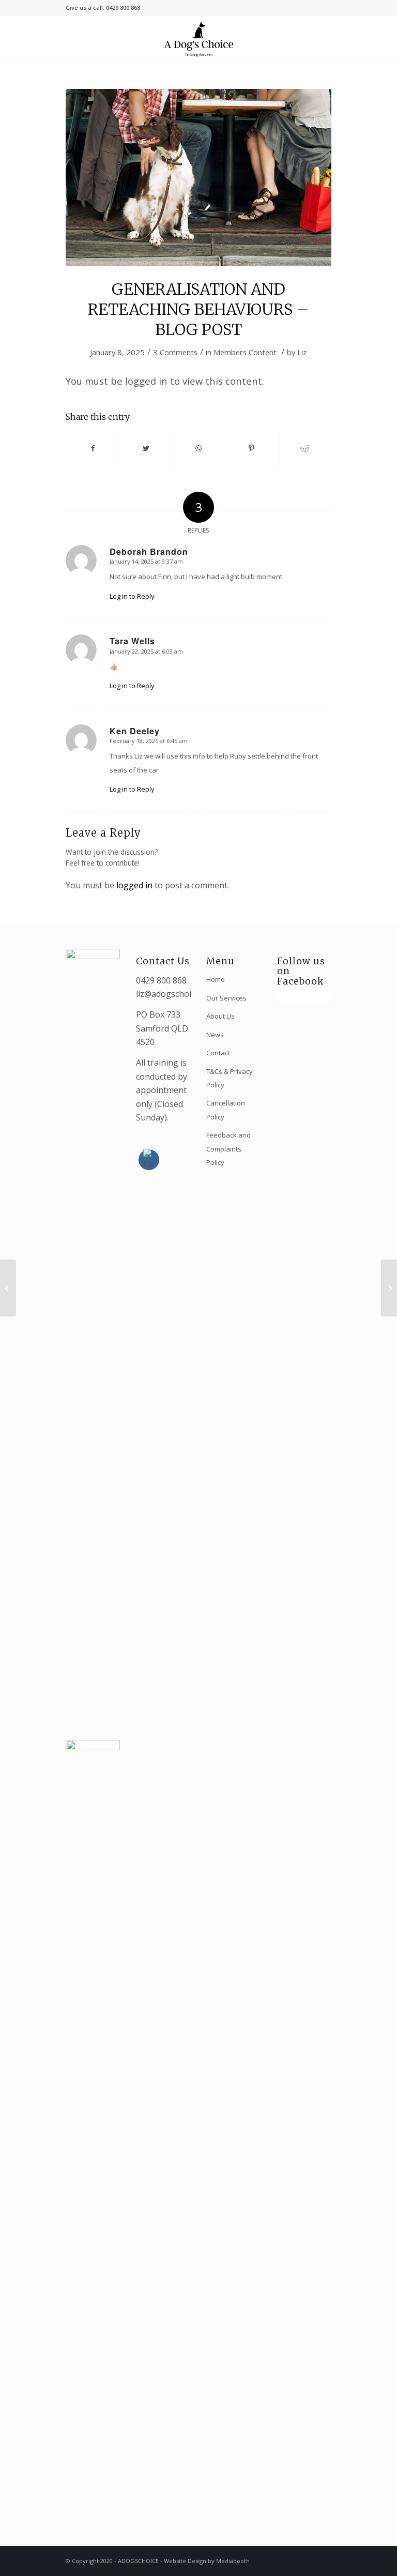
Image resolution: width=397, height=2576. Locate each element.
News (215, 1035)
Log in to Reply (132, 596)
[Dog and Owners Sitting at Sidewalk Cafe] (198, 178)
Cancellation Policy (226, 1110)
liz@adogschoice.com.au (182, 994)
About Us (220, 1016)
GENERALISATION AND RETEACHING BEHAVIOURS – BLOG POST (198, 309)
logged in (134, 885)
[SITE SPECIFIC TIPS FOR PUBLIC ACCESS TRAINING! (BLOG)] (389, 1288)
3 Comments (175, 352)
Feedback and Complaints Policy (228, 1149)
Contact (218, 1053)
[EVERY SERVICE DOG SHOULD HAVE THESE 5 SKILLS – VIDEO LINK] (8, 1288)
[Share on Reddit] (305, 448)
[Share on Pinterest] (251, 448)
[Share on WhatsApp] (199, 448)
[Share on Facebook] (93, 448)
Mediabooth (233, 2561)
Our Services (226, 998)
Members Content (245, 352)
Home (216, 979)
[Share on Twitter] (146, 448)
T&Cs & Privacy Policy (230, 1078)
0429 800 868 (161, 980)
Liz (302, 352)
